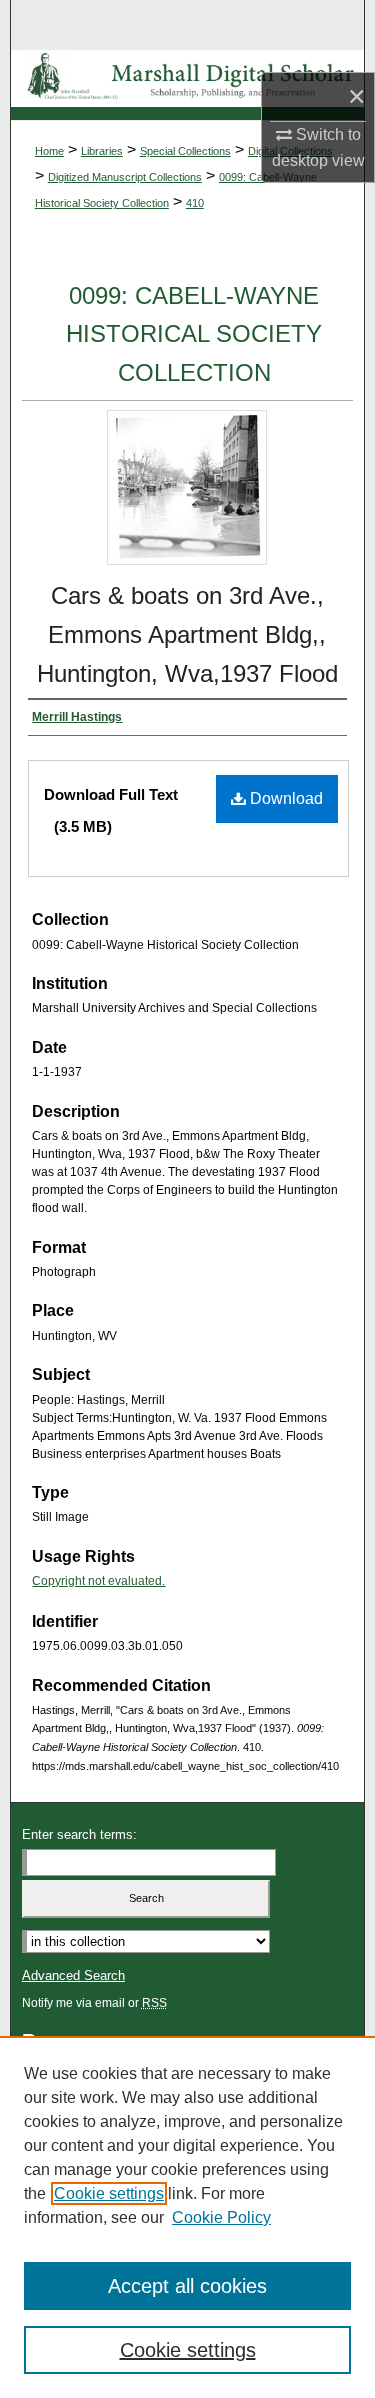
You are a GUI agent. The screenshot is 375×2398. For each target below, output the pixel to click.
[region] (187, 2217)
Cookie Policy (221, 2217)
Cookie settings (109, 2193)
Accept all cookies (187, 2286)
